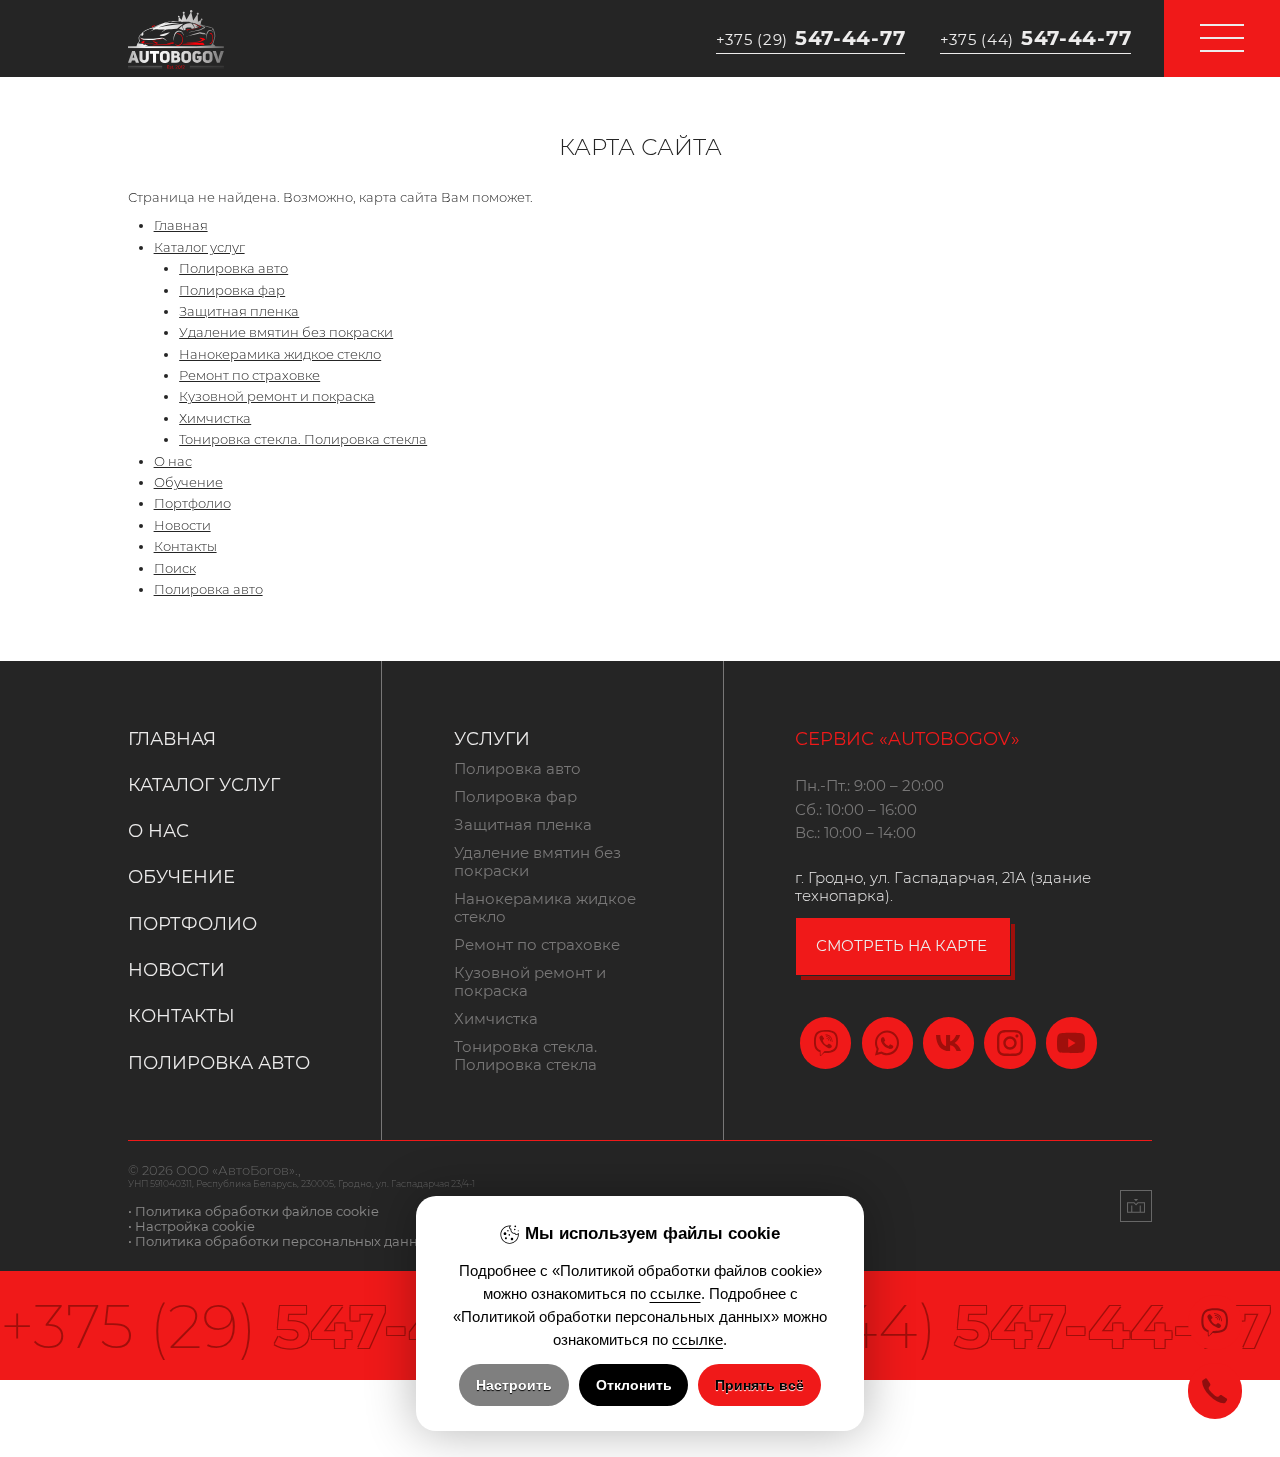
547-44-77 (811, 38)
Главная (181, 225)
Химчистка (215, 418)
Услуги (492, 739)
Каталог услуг (199, 247)
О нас (173, 461)
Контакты (185, 546)
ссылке (675, 1293)
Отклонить (634, 1385)
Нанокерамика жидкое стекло (280, 354)
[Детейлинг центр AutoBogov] (176, 37)
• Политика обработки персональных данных (281, 1241)
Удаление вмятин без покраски (286, 332)
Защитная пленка (239, 311)
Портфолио (192, 503)
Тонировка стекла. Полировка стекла (303, 439)
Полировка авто (233, 268)
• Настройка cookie (191, 1226)
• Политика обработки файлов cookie (253, 1211)
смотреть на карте (901, 946)
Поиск (175, 568)
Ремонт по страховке (249, 375)
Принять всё (759, 1385)
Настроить (514, 1385)
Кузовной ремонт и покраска (277, 396)
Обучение (188, 482)
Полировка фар (232, 290)
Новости (182, 525)
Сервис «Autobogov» (907, 739)
